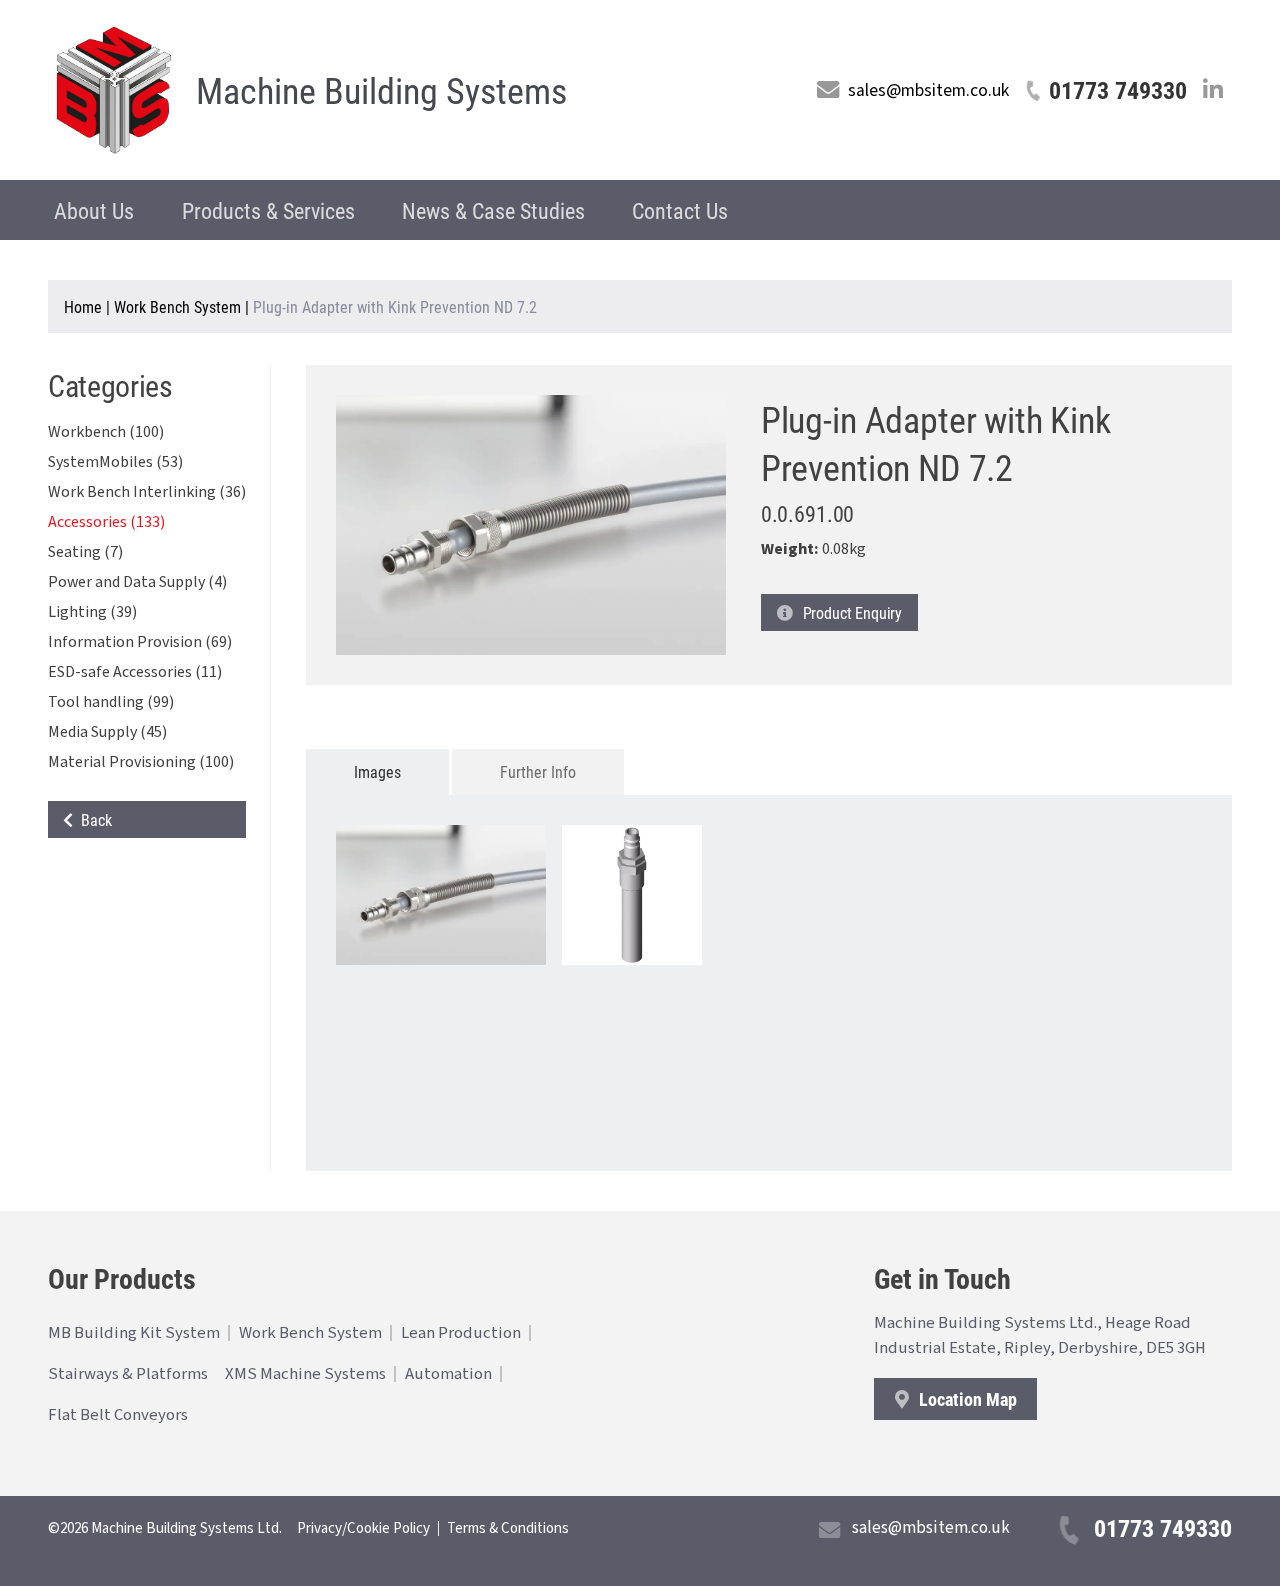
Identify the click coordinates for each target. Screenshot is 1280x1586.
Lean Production (461, 1333)
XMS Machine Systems (305, 1374)
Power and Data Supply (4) (137, 582)
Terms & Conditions (508, 1528)
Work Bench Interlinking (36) (147, 492)
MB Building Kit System (134, 1333)
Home (83, 306)
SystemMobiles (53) (115, 462)
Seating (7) (85, 552)
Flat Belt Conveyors (118, 1415)
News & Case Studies (493, 210)
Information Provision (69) (140, 642)
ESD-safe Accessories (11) (135, 672)
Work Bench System (177, 306)
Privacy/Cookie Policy (363, 1528)
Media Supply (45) (107, 732)
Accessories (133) (106, 522)
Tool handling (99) (111, 702)
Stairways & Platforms (128, 1374)
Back (92, 819)
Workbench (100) (106, 432)
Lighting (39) (92, 612)
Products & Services (268, 210)
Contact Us (680, 210)
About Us (94, 210)
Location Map (966, 1399)
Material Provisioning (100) (141, 762)
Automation (448, 1374)
